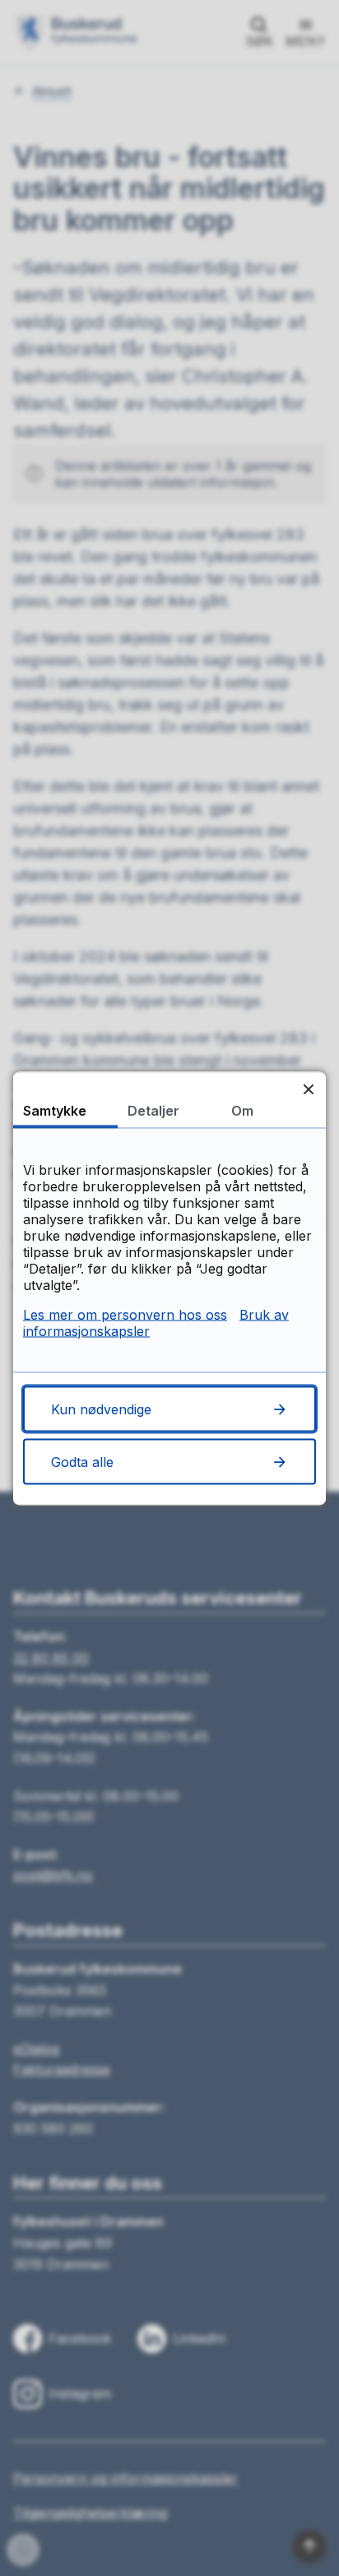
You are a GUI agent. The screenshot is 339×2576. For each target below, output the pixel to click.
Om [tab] (242, 1110)
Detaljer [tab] (153, 1110)
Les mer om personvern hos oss (125, 1314)
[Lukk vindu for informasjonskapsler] (308, 1089)
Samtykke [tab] (55, 1110)
